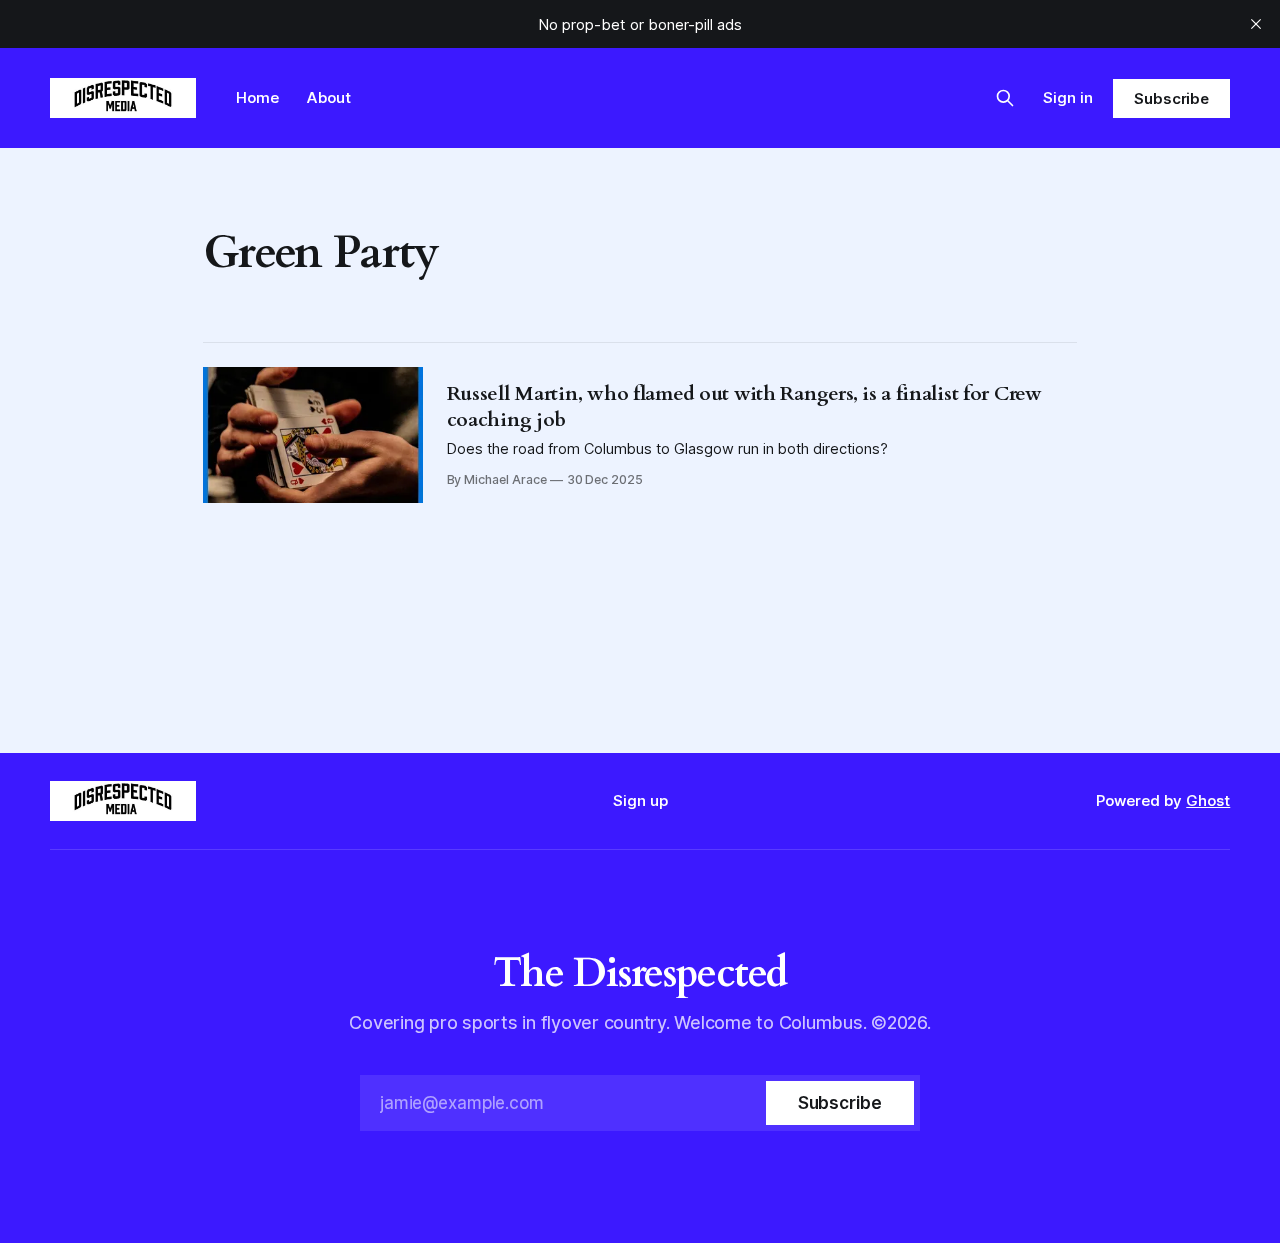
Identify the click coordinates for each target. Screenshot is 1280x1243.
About (329, 97)
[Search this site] (1005, 98)
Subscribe (1171, 98)
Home (257, 97)
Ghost (1208, 800)
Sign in (1068, 97)
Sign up (640, 800)
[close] (1256, 24)
